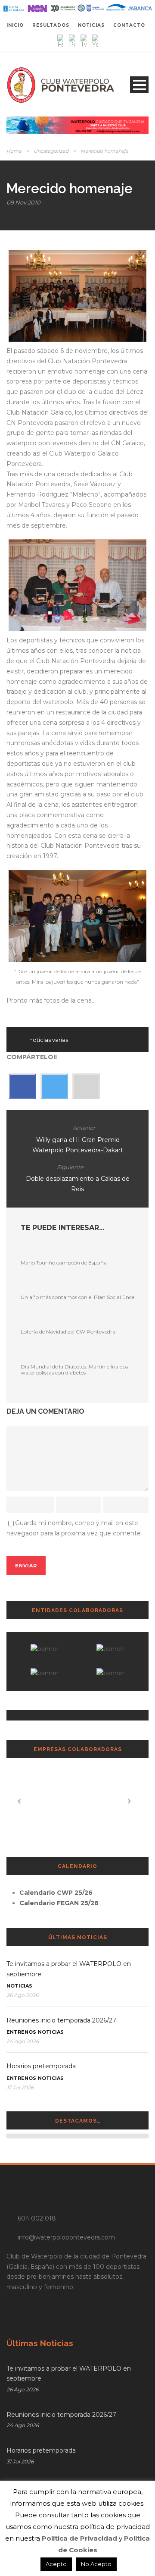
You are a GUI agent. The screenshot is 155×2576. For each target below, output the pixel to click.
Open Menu (139, 85)
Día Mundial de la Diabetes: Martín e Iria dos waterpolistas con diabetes (74, 1370)
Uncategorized (51, 151)
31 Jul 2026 (20, 2087)
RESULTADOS (51, 25)
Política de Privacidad (79, 2538)
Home (14, 151)
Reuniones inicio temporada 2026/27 (61, 2020)
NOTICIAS (91, 25)
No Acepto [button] (96, 2564)
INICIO (15, 25)
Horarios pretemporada (41, 2066)
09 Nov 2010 (23, 202)
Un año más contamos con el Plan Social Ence (77, 1297)
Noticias (19, 1986)
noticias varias (49, 1040)
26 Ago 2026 (22, 1995)
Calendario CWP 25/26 (56, 1893)
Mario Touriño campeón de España (64, 1263)
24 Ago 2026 (23, 2041)
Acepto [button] (56, 2564)
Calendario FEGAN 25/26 (59, 1903)
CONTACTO (129, 25)
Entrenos (21, 2032)
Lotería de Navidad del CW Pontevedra (68, 1332)
